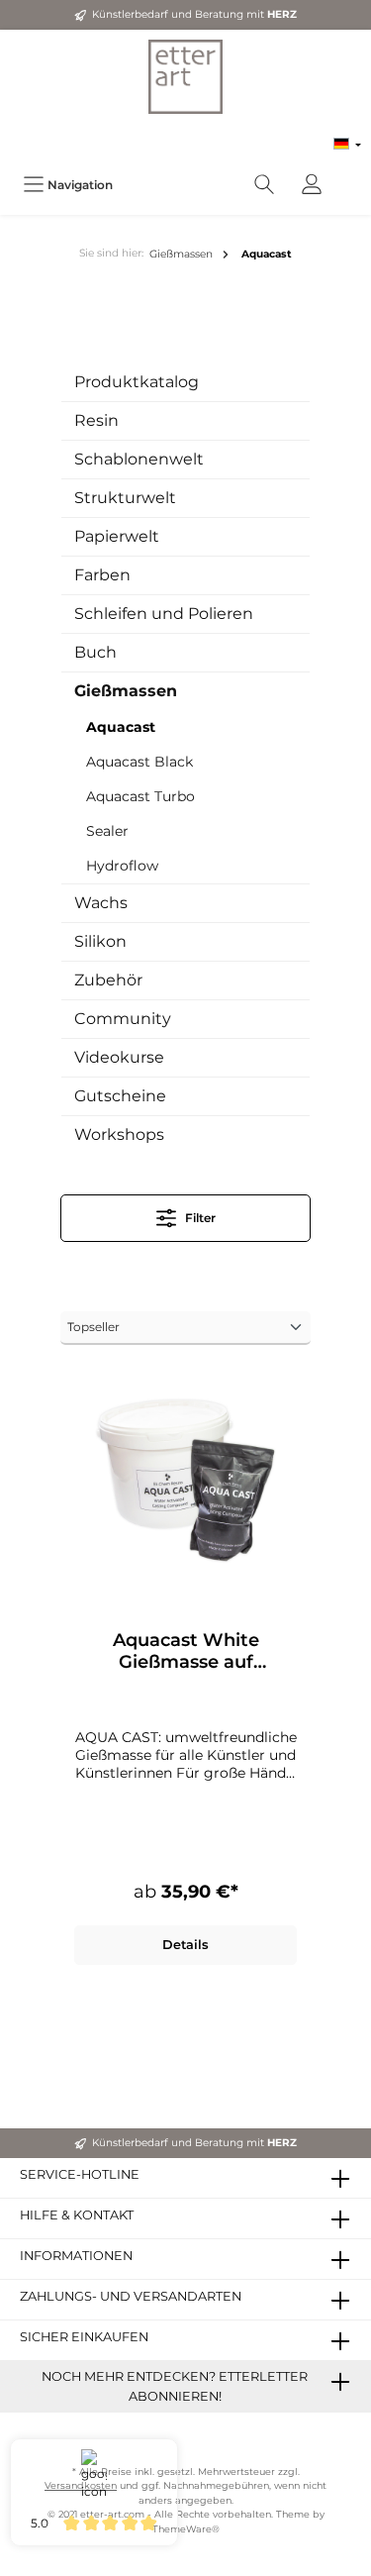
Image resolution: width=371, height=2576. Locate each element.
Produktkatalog (137, 382)
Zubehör (108, 980)
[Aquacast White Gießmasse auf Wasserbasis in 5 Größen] (185, 1481)
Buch (95, 652)
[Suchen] (264, 185)
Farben (102, 575)
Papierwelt (117, 536)
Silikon (100, 941)
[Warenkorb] (348, 174)
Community (123, 1019)
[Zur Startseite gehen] (185, 77)
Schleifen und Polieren (164, 614)
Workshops (119, 1134)
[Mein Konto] (312, 185)
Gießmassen (126, 691)
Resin (96, 420)
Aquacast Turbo (140, 796)
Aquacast (121, 727)
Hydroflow (122, 866)
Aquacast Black (139, 762)
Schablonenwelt (139, 459)
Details (185, 1945)
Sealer (107, 831)
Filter (199, 1218)
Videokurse (119, 1057)
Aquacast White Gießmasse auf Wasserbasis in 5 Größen (186, 1651)
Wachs (101, 903)
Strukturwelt (125, 498)
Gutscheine (120, 1096)
